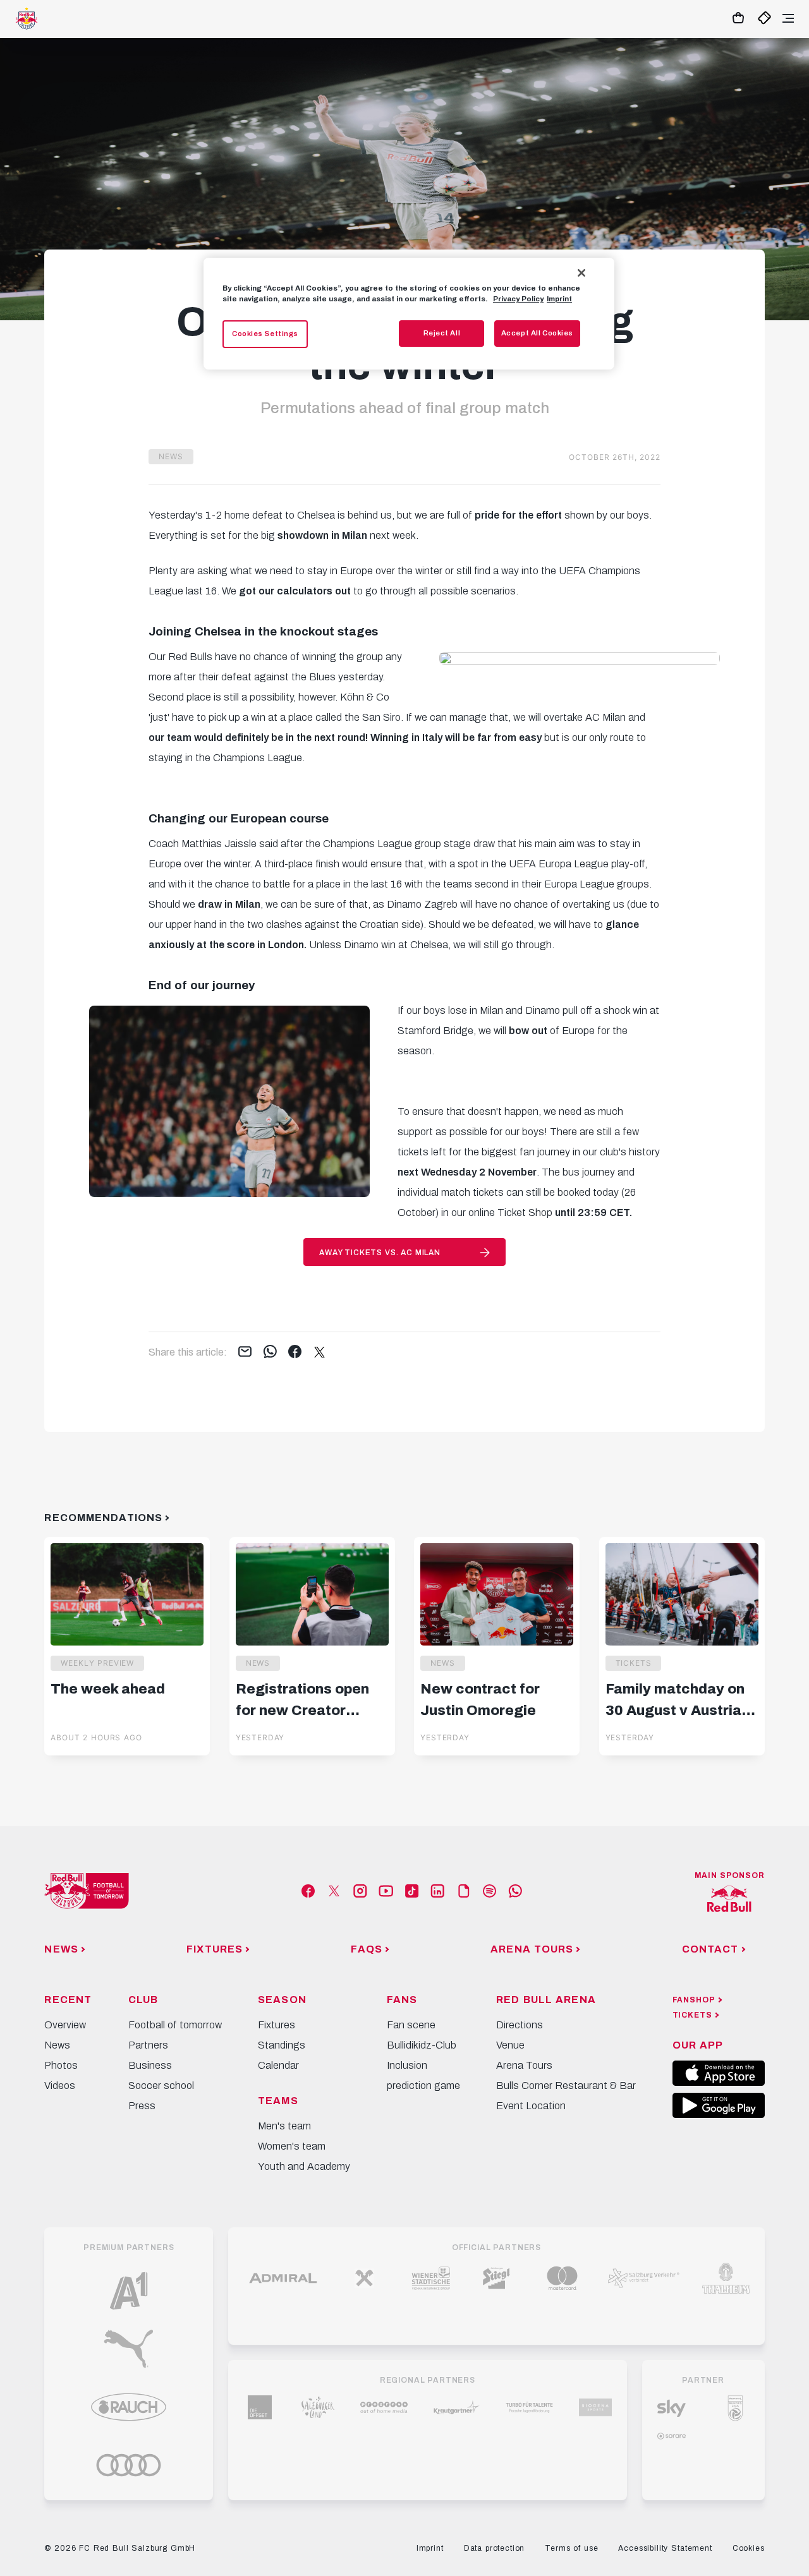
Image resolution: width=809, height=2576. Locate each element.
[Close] (581, 273)
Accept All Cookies (537, 333)
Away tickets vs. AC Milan (380, 1253)
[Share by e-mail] (245, 1352)
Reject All (442, 333)
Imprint (559, 299)
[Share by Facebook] (295, 1352)
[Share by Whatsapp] (270, 1352)
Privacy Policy (518, 299)
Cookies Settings (265, 334)
